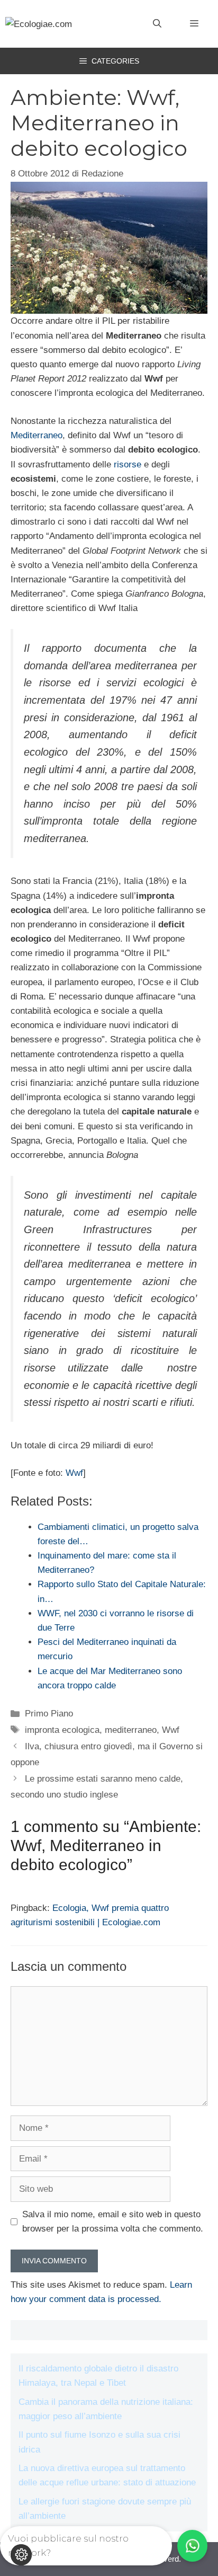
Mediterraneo (37, 435)
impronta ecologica (62, 1730)
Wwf (74, 1473)
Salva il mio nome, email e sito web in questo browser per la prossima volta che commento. (113, 2221)
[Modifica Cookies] (21, 2555)
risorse (128, 464)
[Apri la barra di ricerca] (157, 24)
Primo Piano (49, 1714)
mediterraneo (131, 1730)
